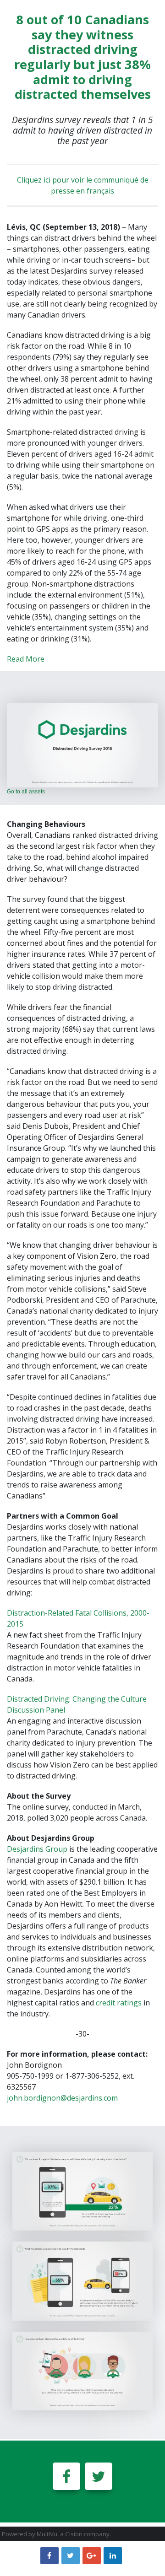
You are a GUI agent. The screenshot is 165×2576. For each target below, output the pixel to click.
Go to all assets (26, 792)
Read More (26, 659)
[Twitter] (99, 2476)
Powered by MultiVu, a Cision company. (56, 2534)
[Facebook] (66, 2476)
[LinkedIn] (113, 2555)
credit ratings (119, 2003)
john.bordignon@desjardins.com (62, 2098)
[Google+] (92, 2555)
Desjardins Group (37, 1849)
